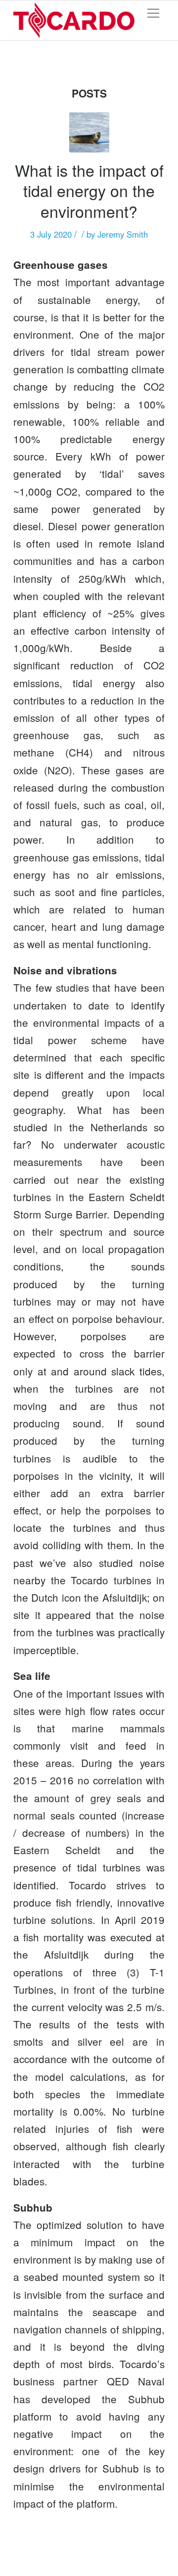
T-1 (157, 1972)
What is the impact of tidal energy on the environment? (89, 190)
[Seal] (89, 132)
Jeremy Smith (123, 234)
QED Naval (136, 2381)
